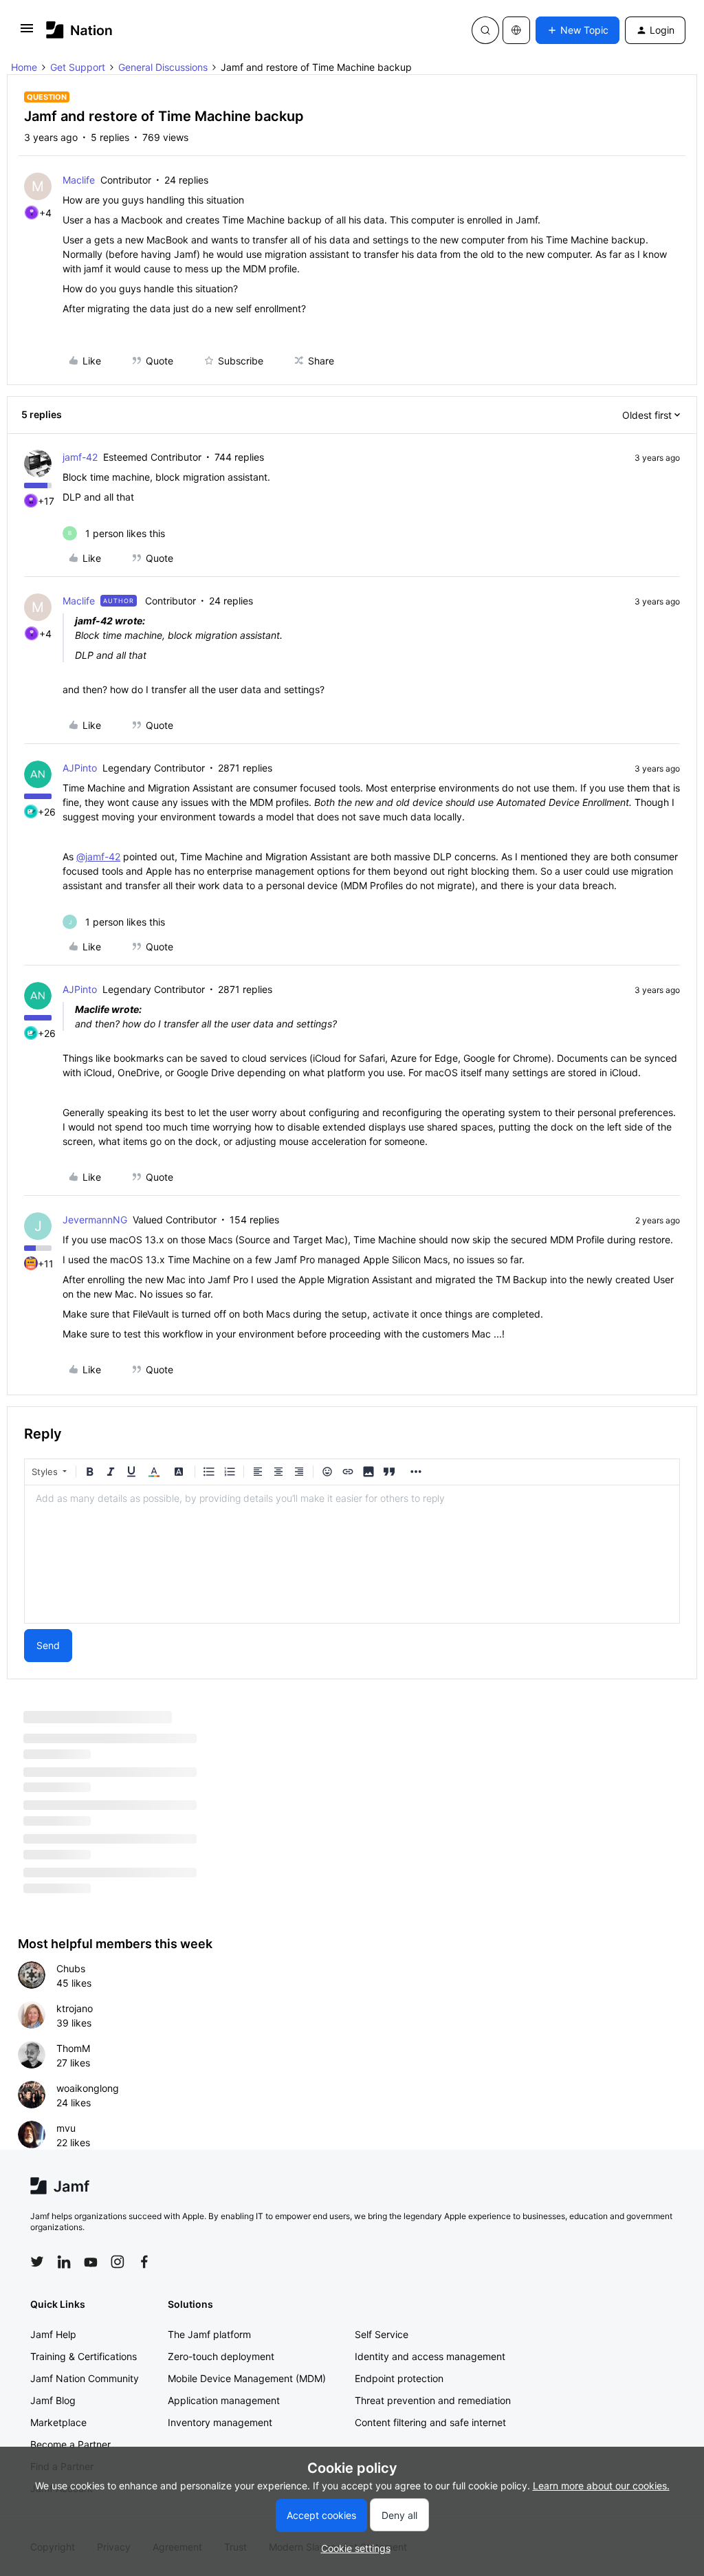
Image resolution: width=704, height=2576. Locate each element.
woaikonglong (88, 2088)
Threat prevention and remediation (433, 2400)
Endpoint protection (399, 2378)
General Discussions (163, 67)
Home (24, 67)
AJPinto (80, 768)
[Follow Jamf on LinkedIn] (64, 2262)
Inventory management (220, 2422)
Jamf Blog (53, 2400)
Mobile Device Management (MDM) (247, 2378)
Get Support (78, 67)
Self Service (382, 2334)
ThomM (73, 2048)
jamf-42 (80, 457)
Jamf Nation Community (85, 2378)
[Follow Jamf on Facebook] (144, 2262)
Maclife (79, 180)
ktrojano (75, 2008)
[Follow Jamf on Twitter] (37, 2262)
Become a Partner (70, 2444)
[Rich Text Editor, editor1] (352, 1554)
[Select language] (516, 30)
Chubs (71, 1968)
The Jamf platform (209, 2334)
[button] (27, 33)
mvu (66, 2128)
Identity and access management (430, 2356)
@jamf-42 (98, 856)
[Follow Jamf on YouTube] (91, 2262)
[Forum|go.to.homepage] (79, 30)
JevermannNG (95, 1220)
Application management (224, 2400)
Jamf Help (53, 2334)
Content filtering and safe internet (430, 2422)
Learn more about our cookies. (601, 2486)
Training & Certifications (84, 2356)
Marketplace (58, 2422)
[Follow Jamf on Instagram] (118, 2262)
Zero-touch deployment (221, 2356)
